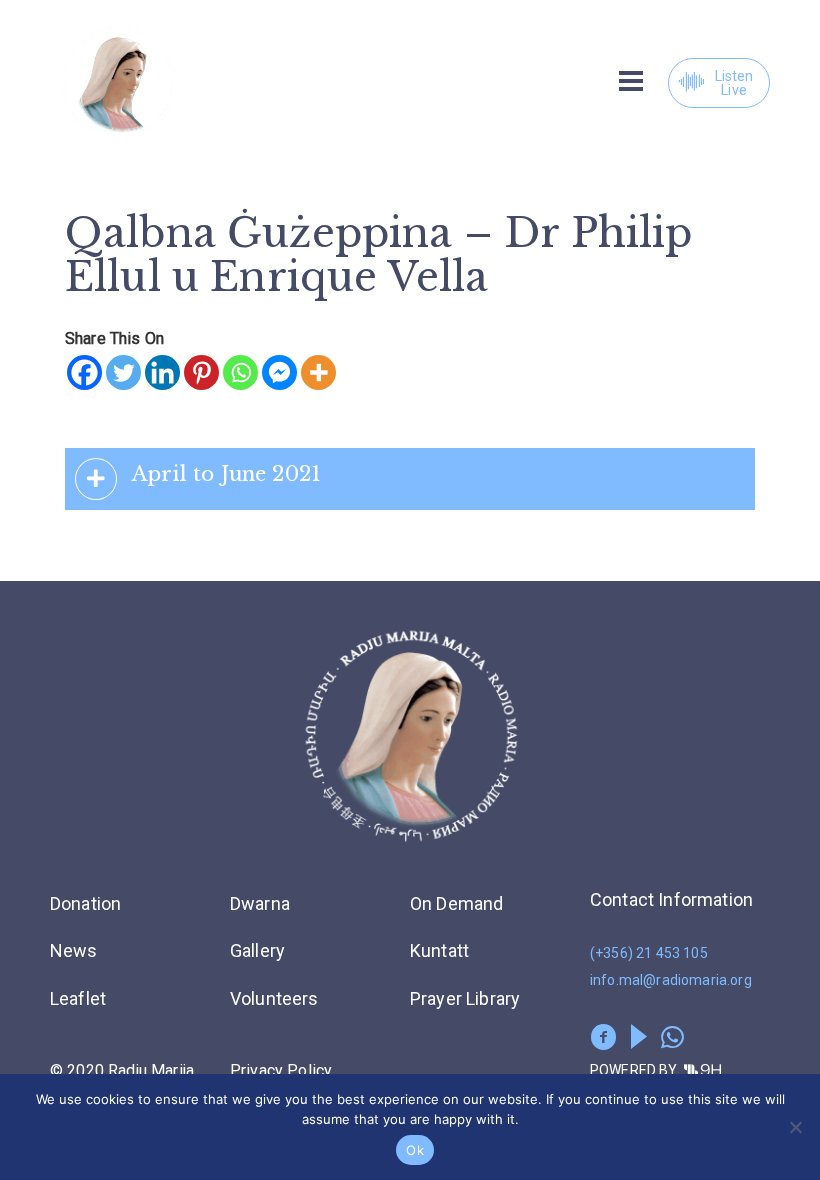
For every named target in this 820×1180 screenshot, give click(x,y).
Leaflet (78, 998)
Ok (415, 1150)
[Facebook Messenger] (279, 372)
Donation (85, 903)
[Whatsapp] (240, 372)
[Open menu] (631, 81)
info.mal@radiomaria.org (671, 980)
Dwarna (260, 903)
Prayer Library (465, 998)
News (74, 950)
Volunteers (274, 998)
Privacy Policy (281, 1070)
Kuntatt (439, 950)
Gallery (257, 950)
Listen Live (734, 83)
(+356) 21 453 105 (649, 953)
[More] (318, 372)
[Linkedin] (162, 372)
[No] (795, 1127)
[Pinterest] (201, 372)
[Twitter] (123, 372)
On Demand (456, 903)
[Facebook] (84, 372)
